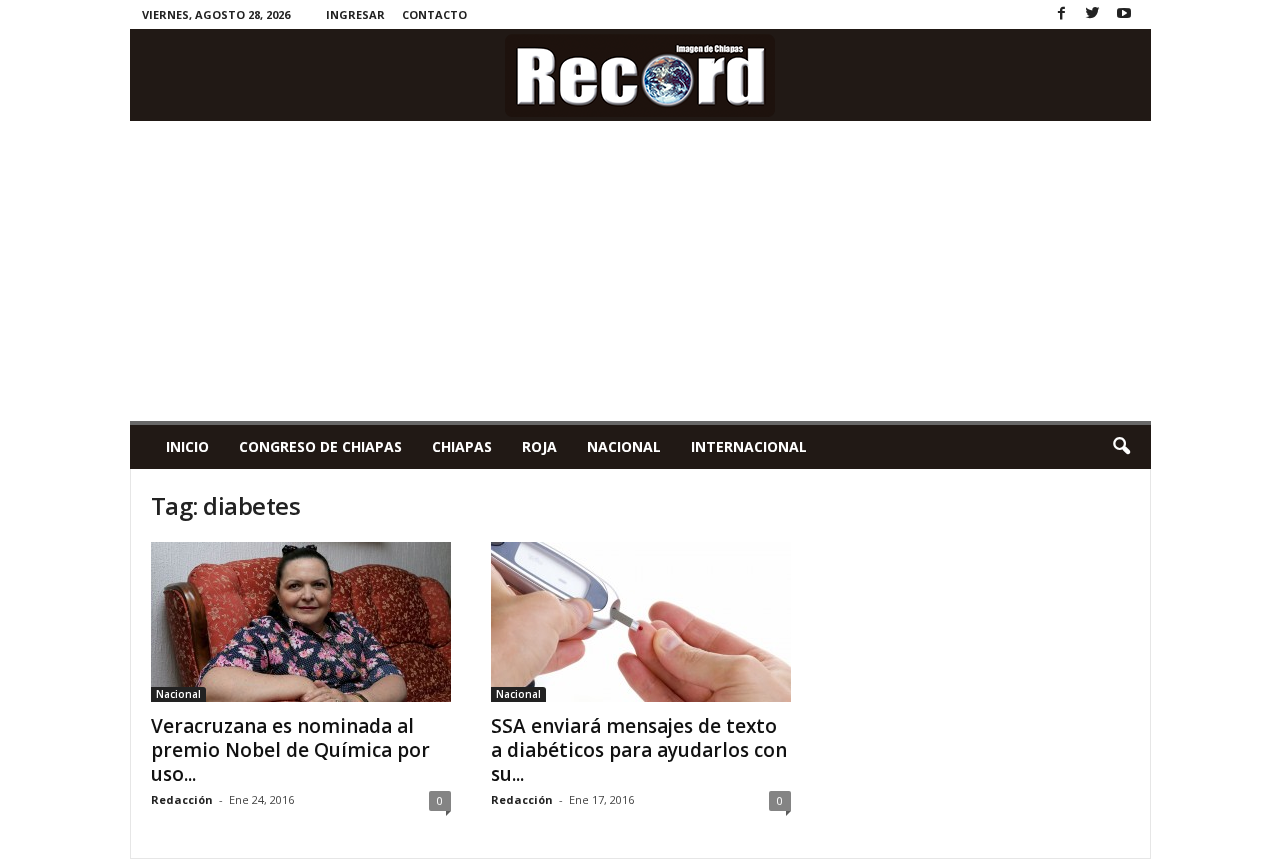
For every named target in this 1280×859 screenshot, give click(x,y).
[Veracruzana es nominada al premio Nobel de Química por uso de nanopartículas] (301, 622)
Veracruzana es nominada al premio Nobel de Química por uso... (290, 750)
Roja (539, 446)
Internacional (749, 446)
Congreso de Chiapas (320, 446)
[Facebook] (1062, 14)
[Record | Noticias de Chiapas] (640, 75)
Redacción (182, 799)
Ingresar (355, 14)
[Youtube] (1124, 14)
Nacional (624, 446)
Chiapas (462, 446)
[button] (1121, 447)
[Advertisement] (640, 271)
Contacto (434, 14)
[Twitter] (1093, 14)
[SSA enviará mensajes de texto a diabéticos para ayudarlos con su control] (641, 622)
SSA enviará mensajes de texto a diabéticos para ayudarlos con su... (639, 750)
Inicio (187, 446)
